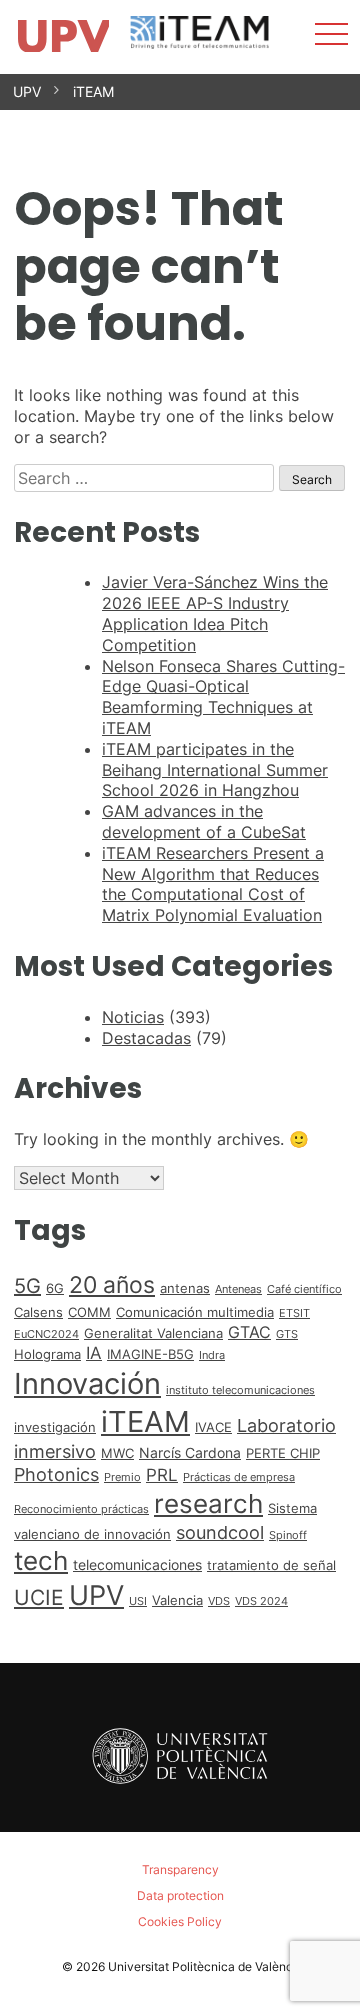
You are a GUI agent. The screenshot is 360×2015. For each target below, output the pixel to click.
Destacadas (146, 1038)
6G (55, 1288)
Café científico (304, 1289)
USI (138, 1601)
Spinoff (288, 1535)
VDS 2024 (261, 1601)
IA (94, 1353)
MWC (117, 1453)
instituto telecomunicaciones (240, 1390)
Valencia (177, 1600)
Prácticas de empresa (239, 1477)
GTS (287, 1334)
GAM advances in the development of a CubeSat (204, 821)
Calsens (38, 1312)
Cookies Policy (180, 1921)
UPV (27, 91)
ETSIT (294, 1313)
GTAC (249, 1332)
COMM (89, 1312)
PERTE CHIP (283, 1453)
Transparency (180, 1869)
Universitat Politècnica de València (205, 1966)
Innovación (87, 1383)
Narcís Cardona (190, 1452)
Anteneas (238, 1289)
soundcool (220, 1532)
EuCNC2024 (46, 1334)
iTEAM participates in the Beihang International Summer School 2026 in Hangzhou (215, 770)
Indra (212, 1355)
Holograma (47, 1354)
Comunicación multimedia (195, 1312)
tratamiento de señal (271, 1565)
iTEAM (93, 91)
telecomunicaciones (137, 1564)
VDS (219, 1601)
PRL (162, 1475)
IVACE (213, 1427)
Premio (122, 1477)
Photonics (56, 1474)
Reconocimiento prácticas (81, 1509)
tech (41, 1560)
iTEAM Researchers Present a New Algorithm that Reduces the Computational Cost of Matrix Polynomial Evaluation (213, 884)
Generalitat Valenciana (153, 1333)
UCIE (39, 1597)
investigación (55, 1427)
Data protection (180, 1895)
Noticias (133, 1017)
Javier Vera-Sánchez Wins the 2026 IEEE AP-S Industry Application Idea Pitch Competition (215, 613)
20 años (112, 1285)
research (208, 1503)
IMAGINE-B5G (150, 1354)
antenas (185, 1288)
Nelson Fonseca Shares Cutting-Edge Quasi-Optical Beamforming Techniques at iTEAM (223, 697)
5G (27, 1286)
